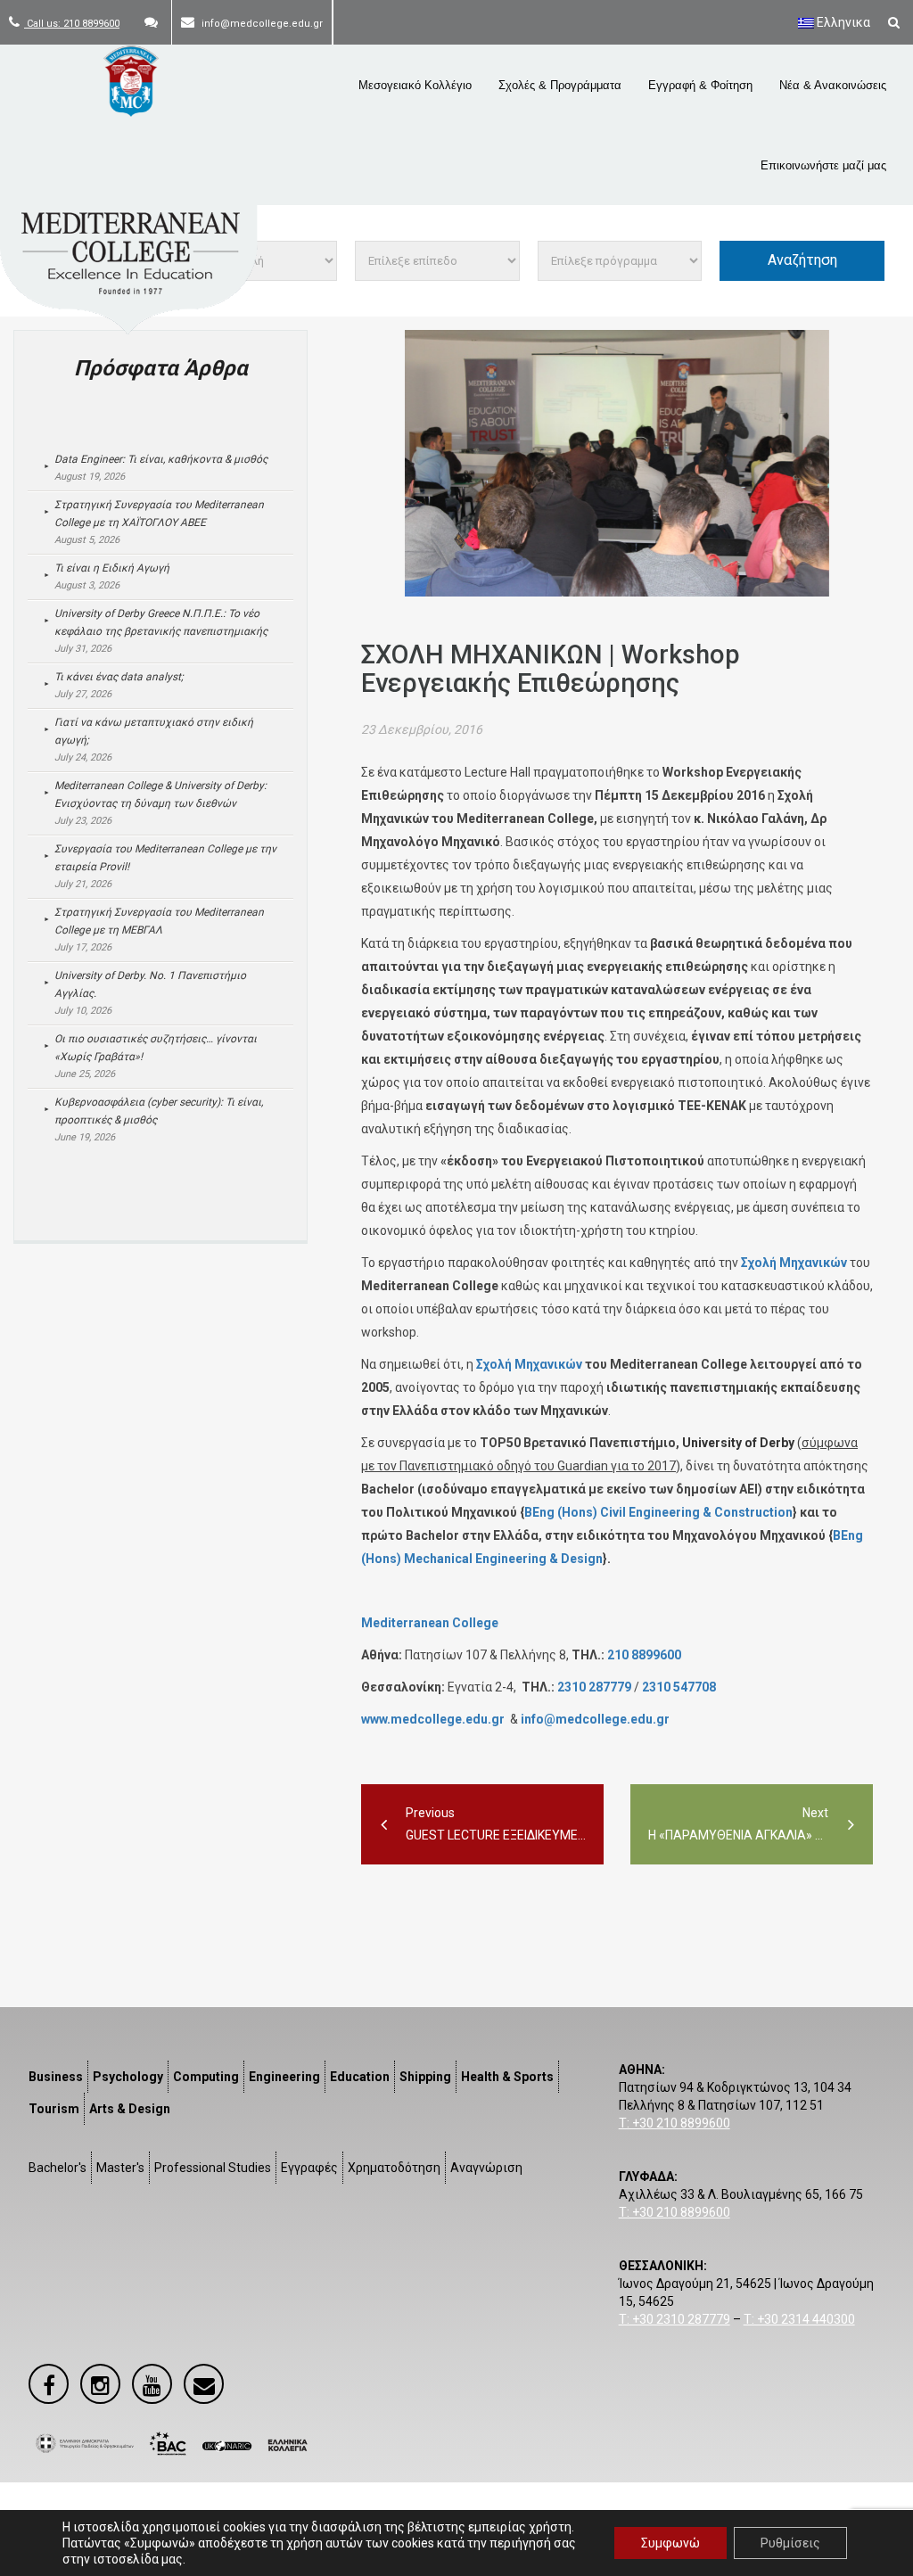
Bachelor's (58, 2168)
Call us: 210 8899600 (72, 24)
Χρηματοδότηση (394, 2168)
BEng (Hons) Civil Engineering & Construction (658, 1512)
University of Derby (738, 1443)
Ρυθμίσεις (790, 2543)
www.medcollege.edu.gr (433, 1719)
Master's (120, 2168)
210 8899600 (644, 1655)
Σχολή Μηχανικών (794, 1263)
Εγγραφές (309, 2168)
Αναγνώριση (486, 2168)
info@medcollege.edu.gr (595, 1719)
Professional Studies (213, 2168)
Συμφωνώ (670, 2543)
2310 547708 (679, 1687)
